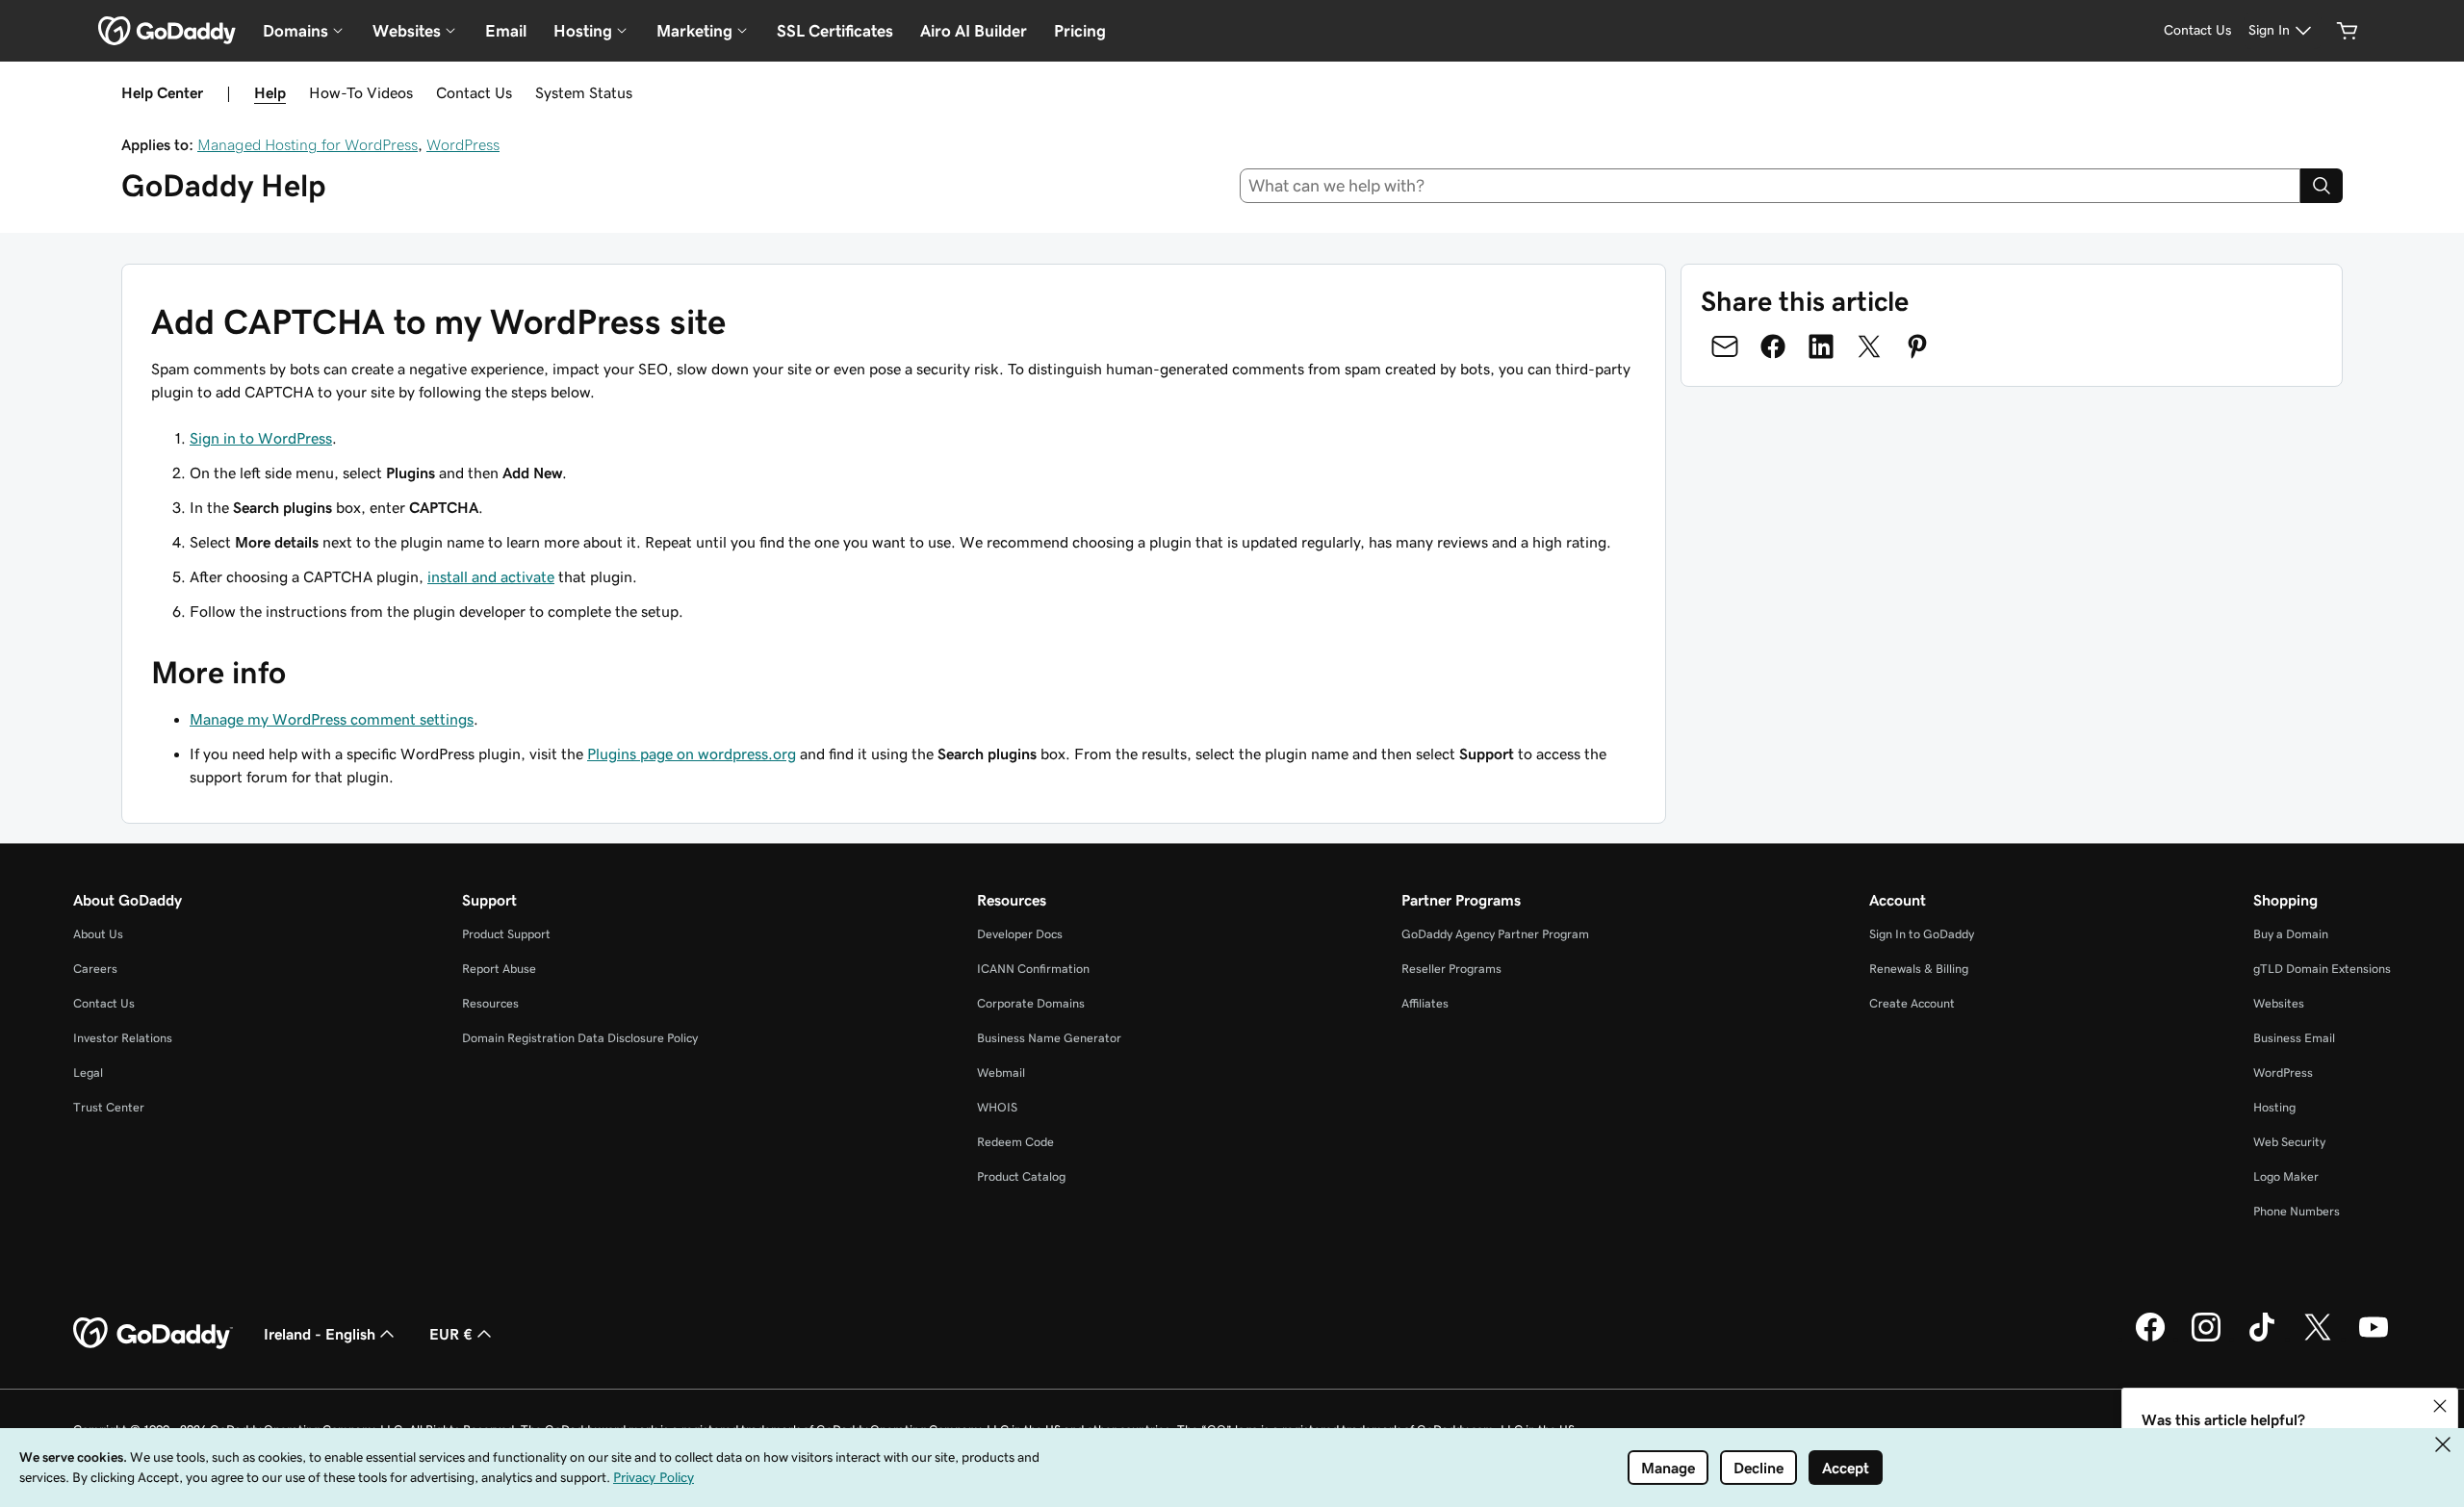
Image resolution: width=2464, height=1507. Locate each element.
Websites (2279, 1003)
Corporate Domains (1031, 1003)
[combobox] (1771, 186)
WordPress (463, 144)
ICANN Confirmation (1033, 969)
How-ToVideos (361, 92)
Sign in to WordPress (261, 438)
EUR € (451, 1334)
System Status (584, 92)
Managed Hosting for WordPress (308, 144)
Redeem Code (1015, 1142)
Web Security (2289, 1142)
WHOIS (997, 1107)
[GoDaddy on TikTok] (2262, 1339)
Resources (490, 1003)
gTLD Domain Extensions (2322, 969)
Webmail (1001, 1073)
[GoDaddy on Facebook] (2150, 1339)
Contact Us (474, 92)
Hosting (2274, 1107)
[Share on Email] (1725, 346)
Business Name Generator (1049, 1038)
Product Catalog (1021, 1176)
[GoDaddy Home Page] (153, 1334)
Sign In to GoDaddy (1922, 934)
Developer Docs (1020, 934)
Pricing (1080, 31)
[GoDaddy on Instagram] (2206, 1339)
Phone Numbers (2297, 1211)
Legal (88, 1073)
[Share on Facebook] (1773, 346)
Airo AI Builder (974, 31)
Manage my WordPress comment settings (332, 719)
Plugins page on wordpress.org (692, 753)
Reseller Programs (1451, 969)
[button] (2440, 1406)
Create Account (1912, 1003)
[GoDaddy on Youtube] (2374, 1339)
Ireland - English (320, 1334)
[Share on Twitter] (1869, 346)
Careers (95, 969)
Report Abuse (499, 969)
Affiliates (1425, 1003)
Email (506, 31)
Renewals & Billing (1919, 969)
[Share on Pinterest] (1917, 346)
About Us (98, 934)
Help (270, 92)
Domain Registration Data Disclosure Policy (580, 1038)
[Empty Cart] (2348, 31)
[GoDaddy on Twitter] (2318, 1339)
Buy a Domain (2291, 934)
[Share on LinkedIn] (1821, 346)
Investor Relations (123, 1038)
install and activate (491, 576)
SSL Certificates (835, 31)
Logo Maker (2286, 1176)
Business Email (2294, 1038)
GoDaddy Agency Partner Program (1495, 934)
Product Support (506, 934)
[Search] (2322, 186)
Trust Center (109, 1107)
